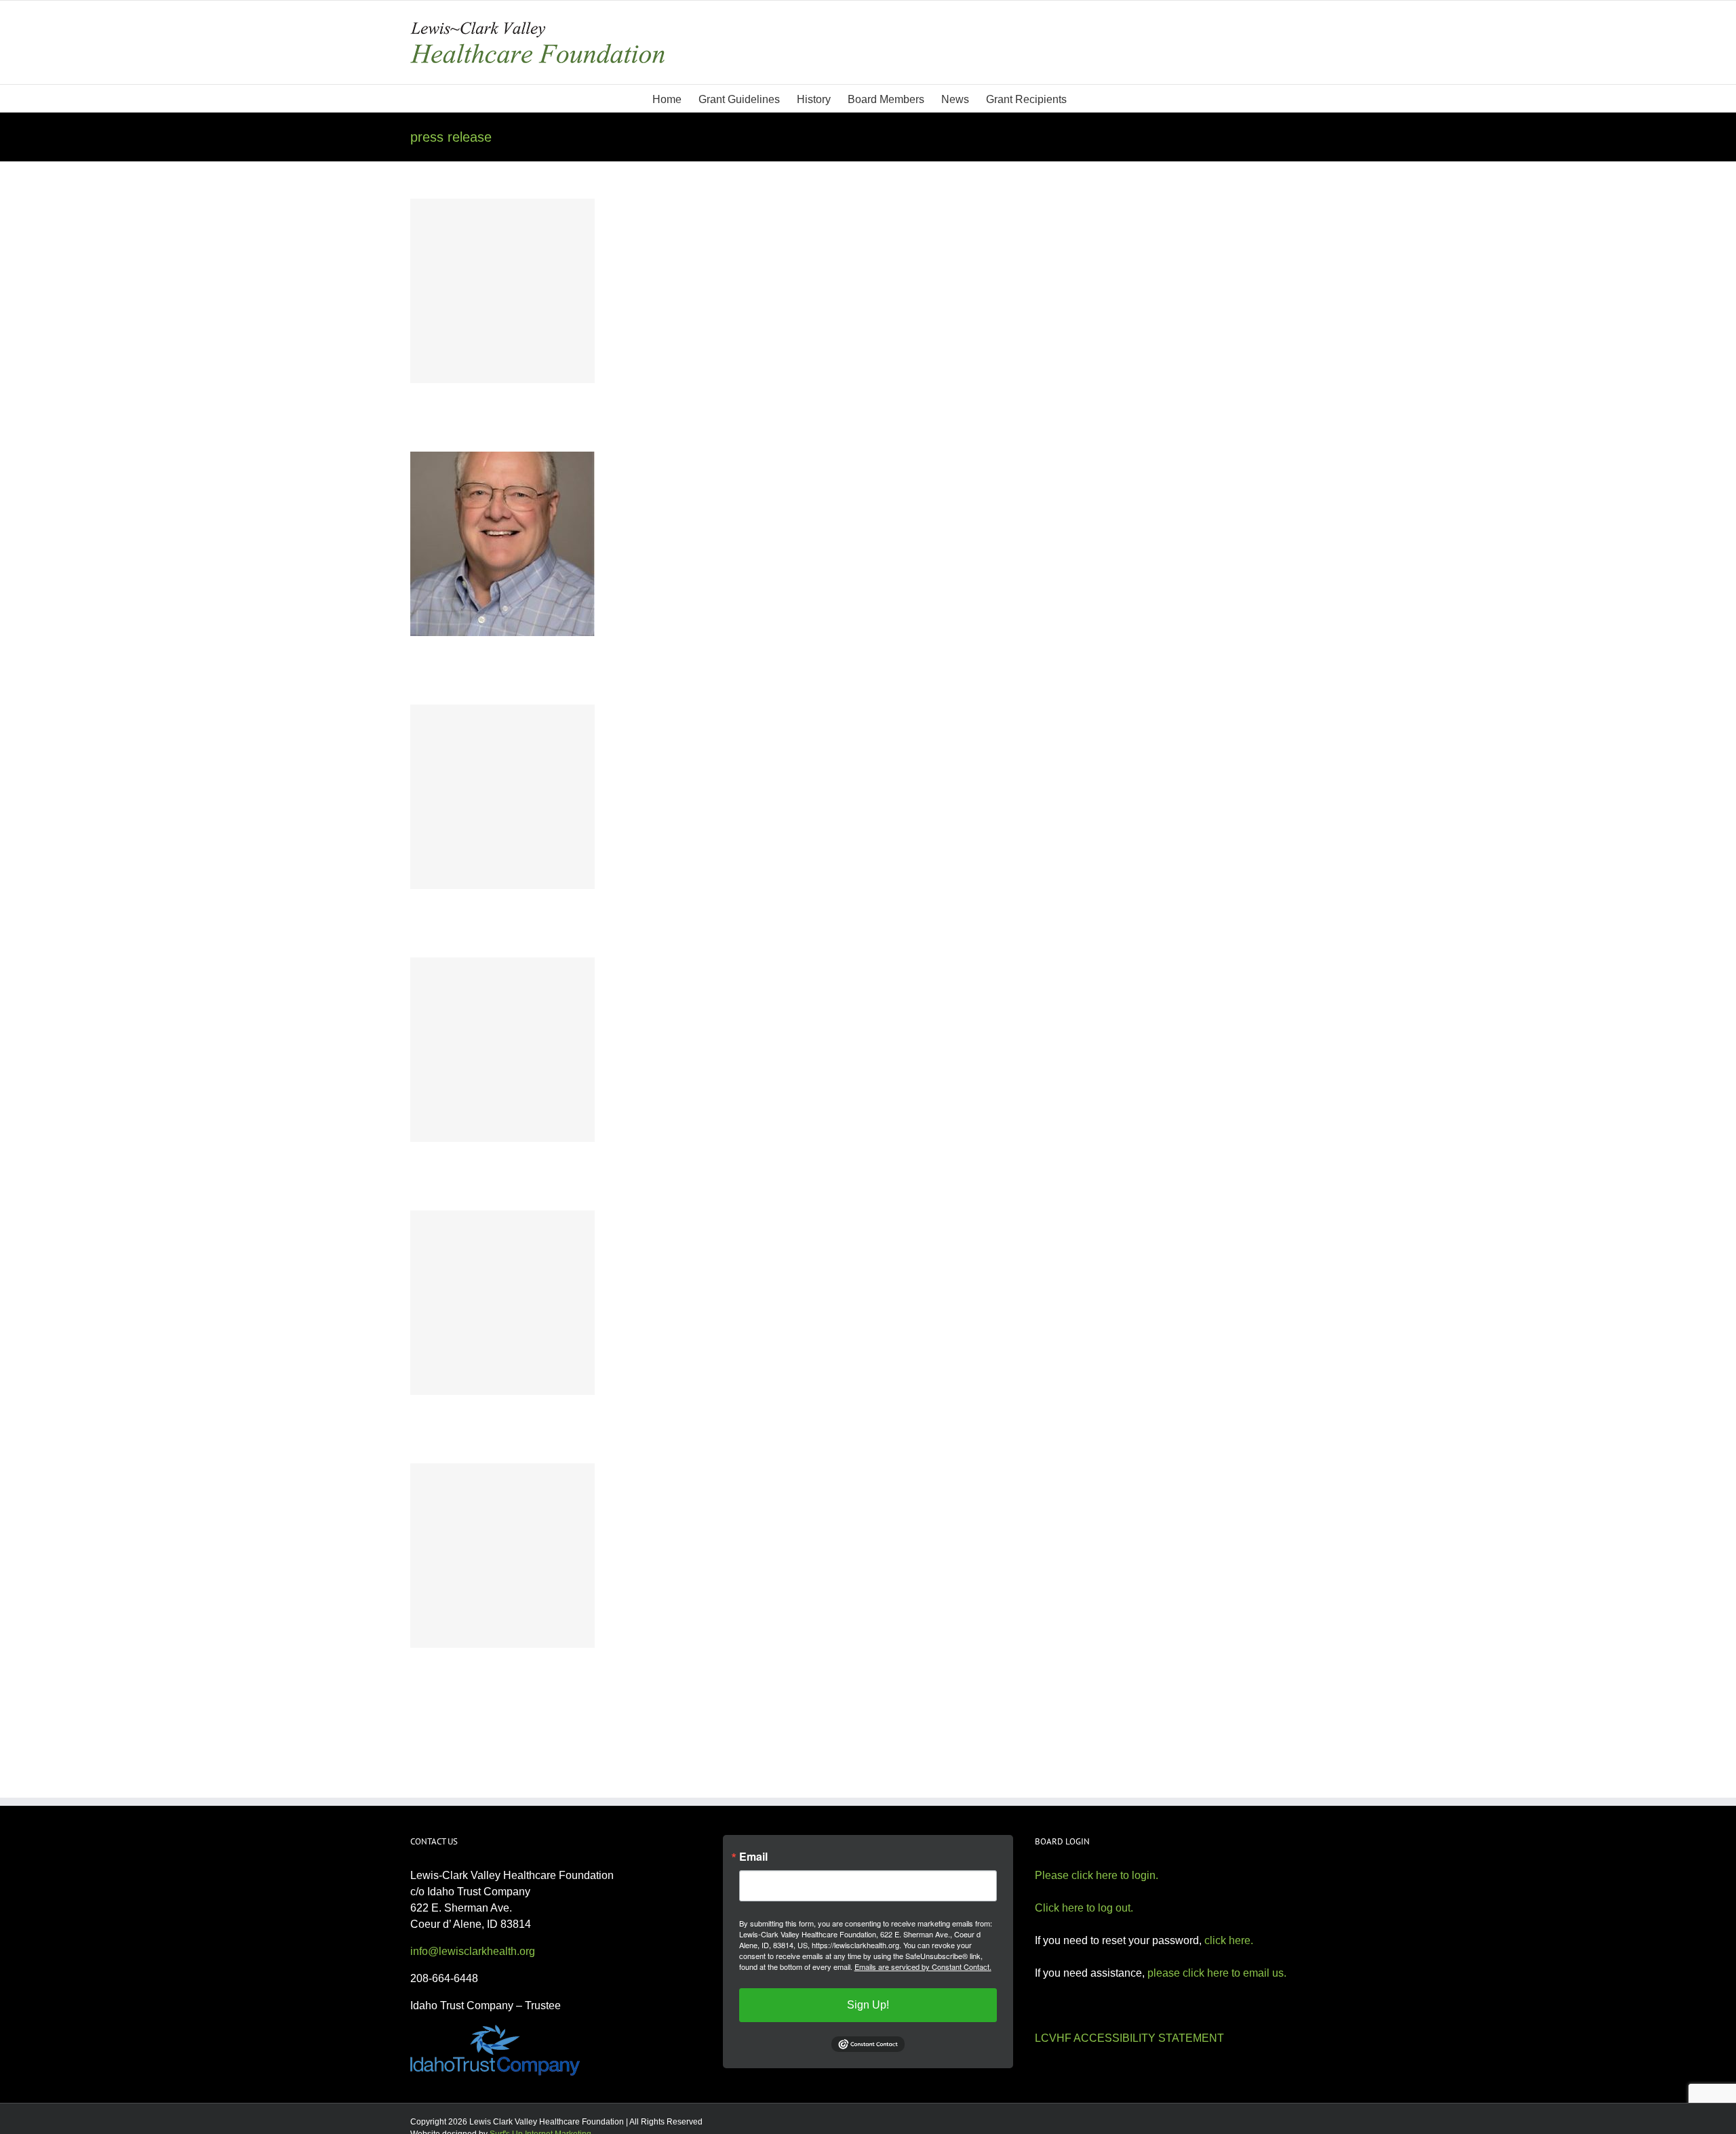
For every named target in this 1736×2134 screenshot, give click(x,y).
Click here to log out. (1084, 1908)
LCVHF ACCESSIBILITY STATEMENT (1129, 2038)
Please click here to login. (1097, 1875)
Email (753, 1857)
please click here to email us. (1217, 1973)
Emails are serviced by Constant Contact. (923, 1967)
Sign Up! (868, 2005)
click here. (1229, 1940)
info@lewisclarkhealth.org (473, 1951)
